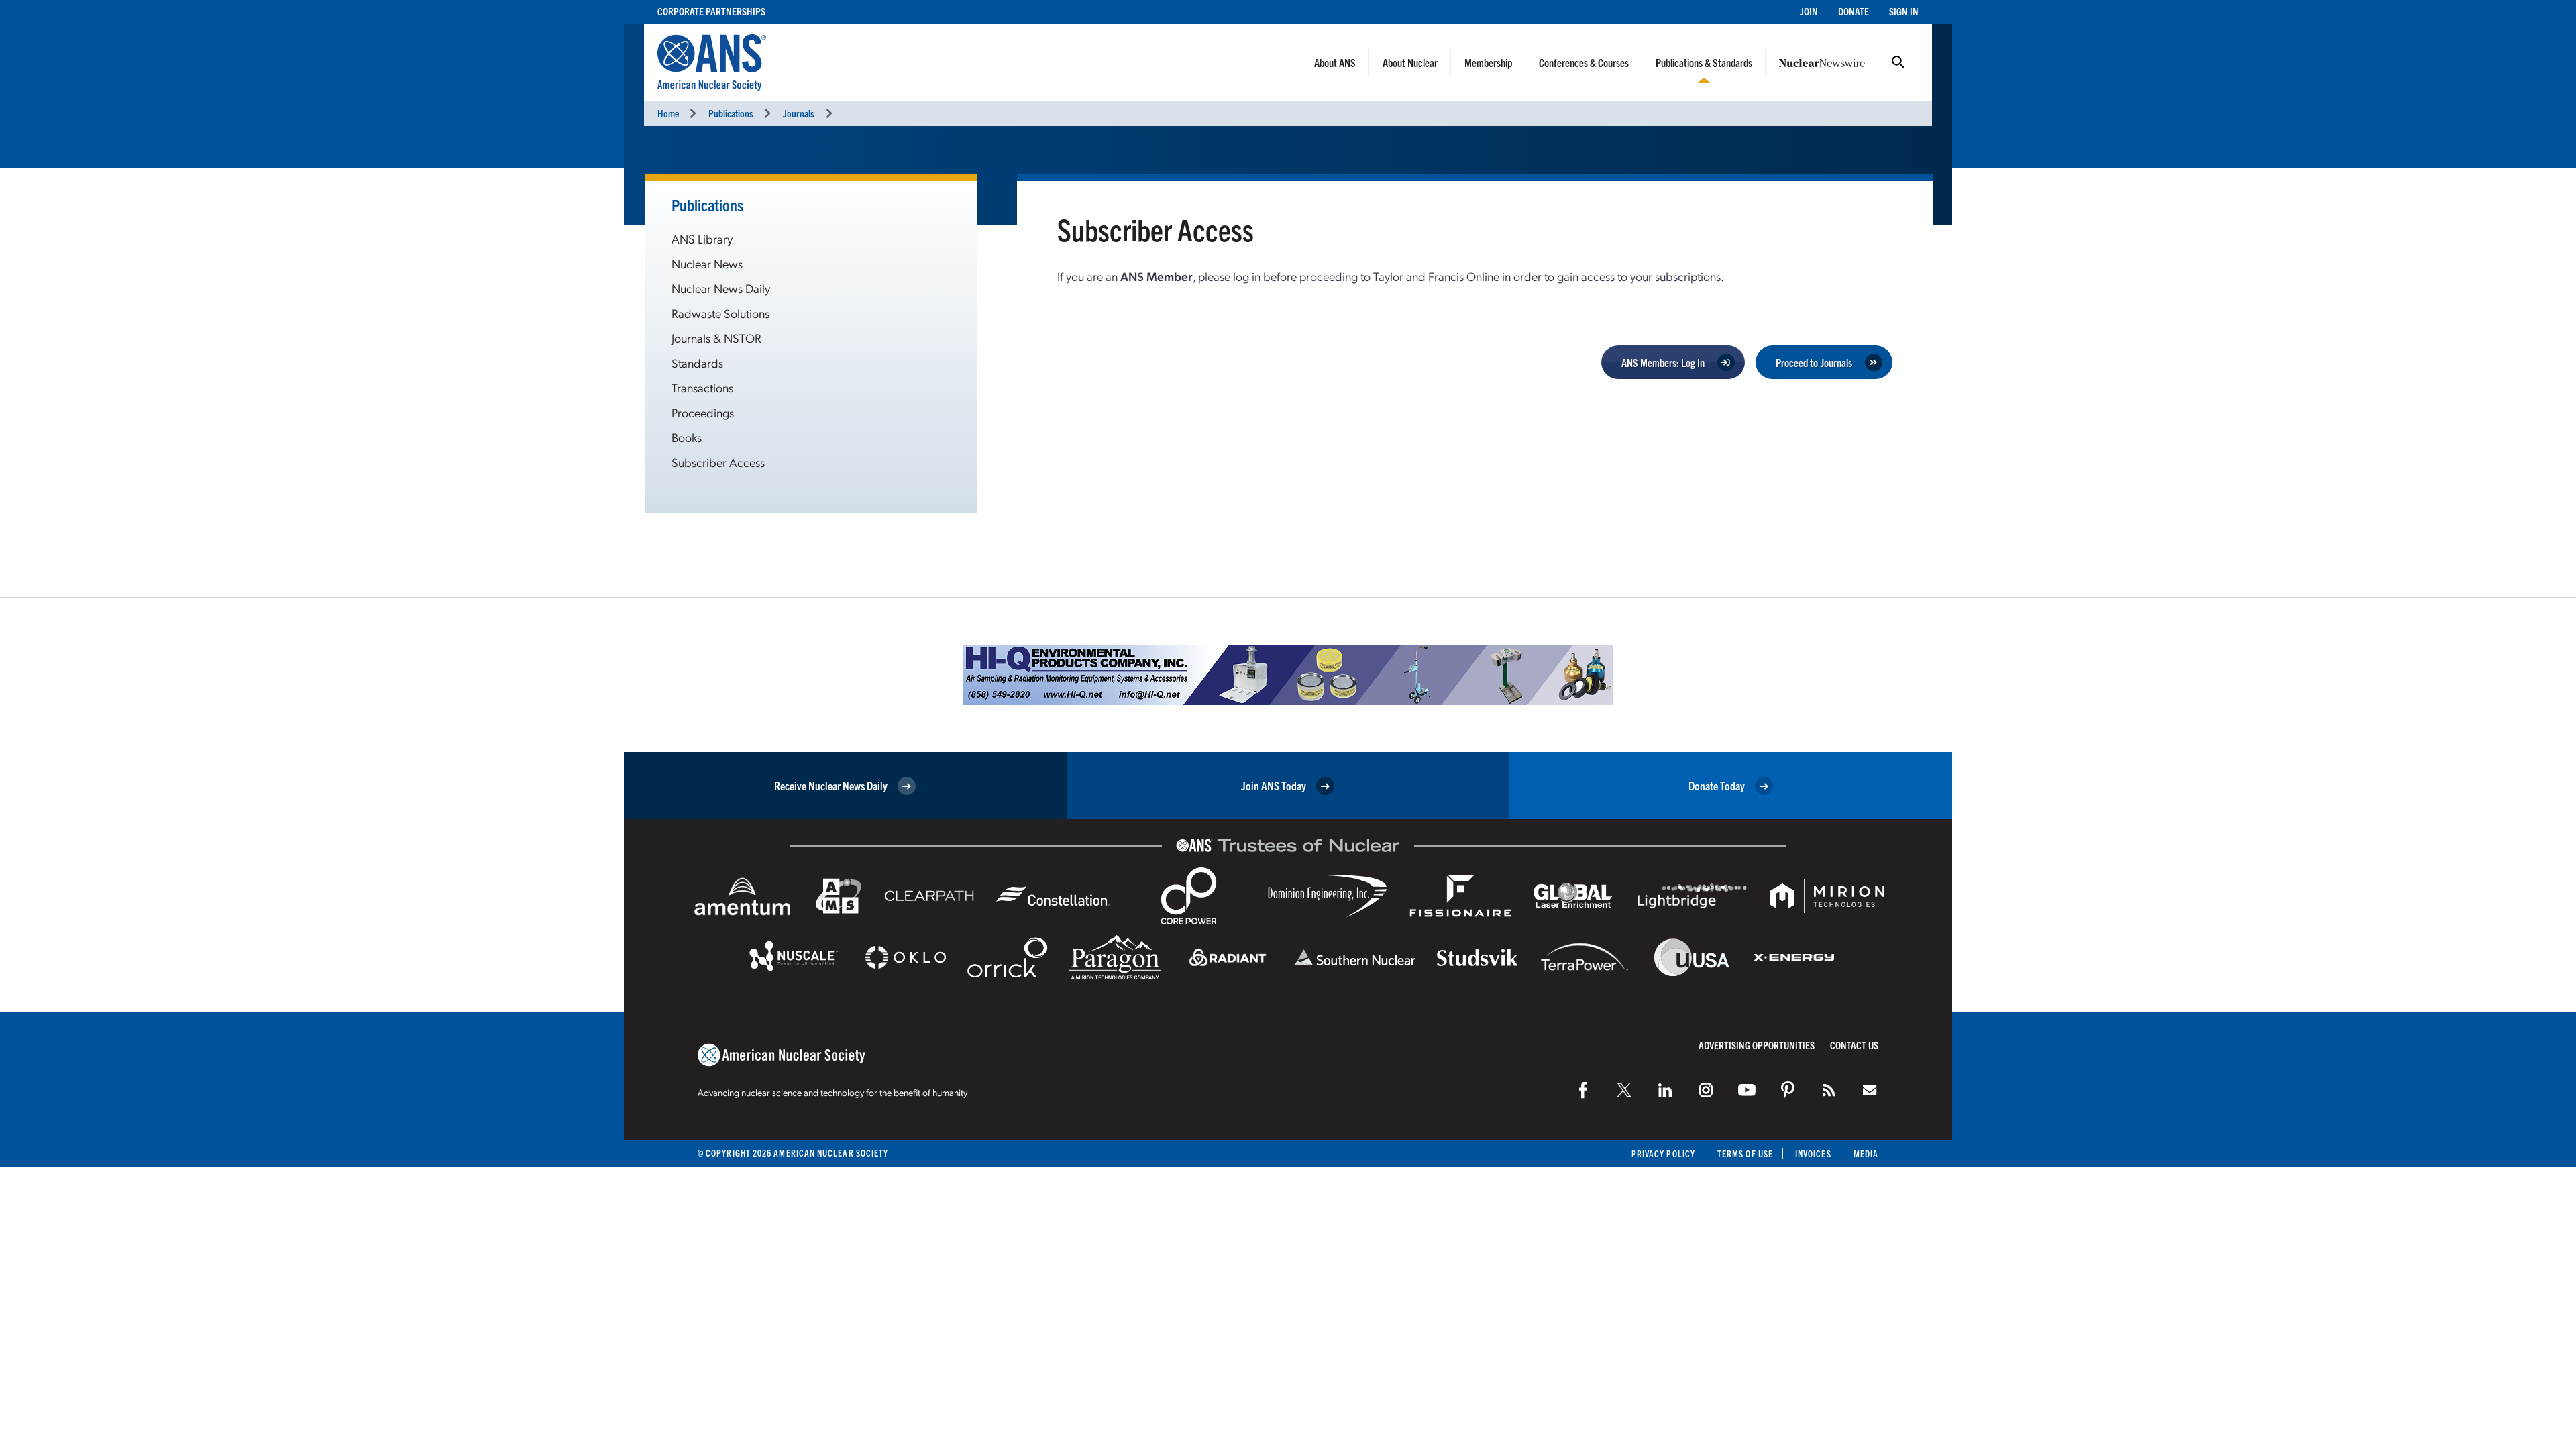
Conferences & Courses (1584, 62)
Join (1809, 11)
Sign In (1904, 11)
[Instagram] (1706, 1090)
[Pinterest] (1788, 1090)
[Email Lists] (1870, 1090)
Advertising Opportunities (1757, 1045)
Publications (731, 113)
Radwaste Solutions (720, 313)
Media (1866, 1153)
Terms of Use (1745, 1153)
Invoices (1813, 1153)
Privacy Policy (1663, 1153)
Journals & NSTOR (716, 338)
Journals (799, 113)
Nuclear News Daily (721, 288)
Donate (1854, 11)
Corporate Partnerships (711, 11)
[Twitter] (1624, 1090)
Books (687, 437)
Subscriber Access (718, 462)
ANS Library (702, 238)
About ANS (1335, 62)
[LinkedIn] (1665, 1090)
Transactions (702, 387)
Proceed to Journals (1814, 362)
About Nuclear (1410, 62)
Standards (697, 363)
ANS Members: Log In (1663, 362)
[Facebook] (1583, 1090)
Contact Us (1854, 1045)
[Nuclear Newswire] (1829, 1090)
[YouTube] (1747, 1090)
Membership (1488, 62)
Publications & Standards (1704, 62)
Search (1898, 62)
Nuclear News (707, 263)
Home (668, 113)
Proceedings (703, 412)
